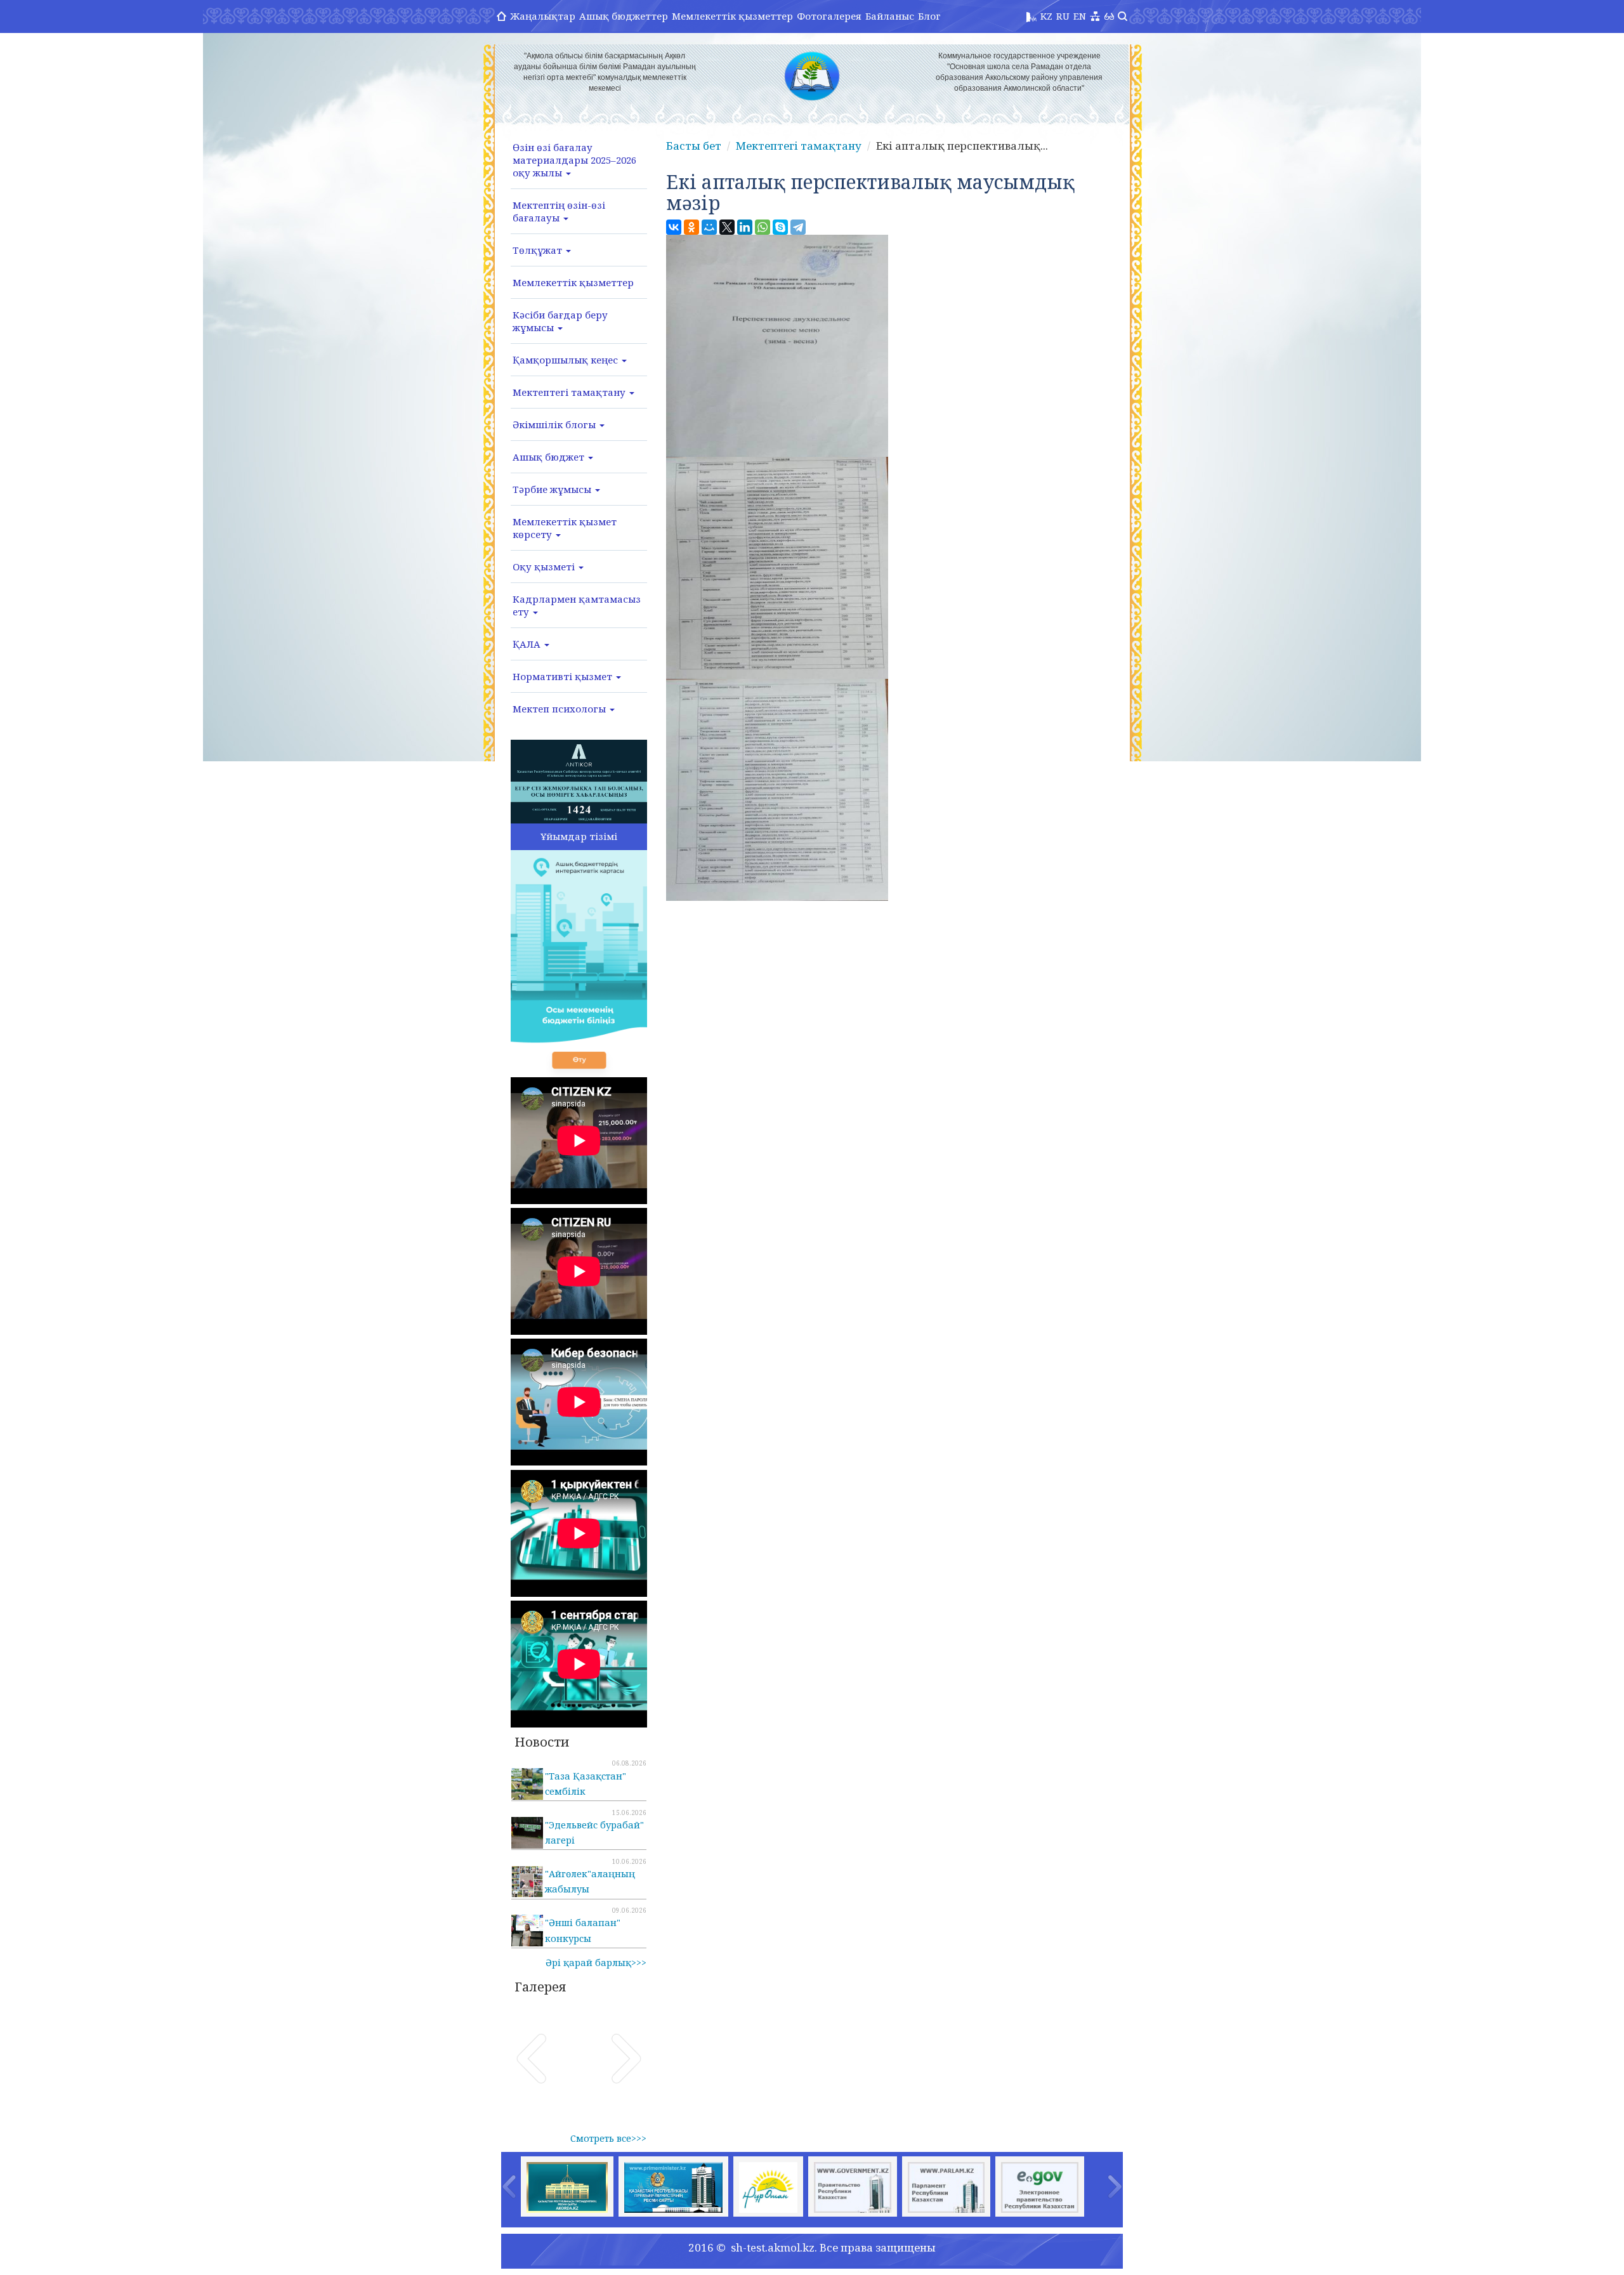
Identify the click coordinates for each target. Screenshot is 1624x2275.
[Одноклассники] (691, 227)
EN (1080, 16)
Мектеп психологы (560, 709)
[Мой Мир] (709, 227)
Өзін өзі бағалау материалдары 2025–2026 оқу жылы (574, 160)
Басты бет (694, 146)
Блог (929, 16)
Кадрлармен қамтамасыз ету (577, 605)
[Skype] (780, 227)
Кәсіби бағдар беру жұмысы (560, 321)
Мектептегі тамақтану (570, 392)
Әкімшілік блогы (555, 424)
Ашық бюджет (550, 457)
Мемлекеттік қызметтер (732, 16)
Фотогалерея (829, 16)
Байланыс (890, 16)
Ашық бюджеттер (624, 16)
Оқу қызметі (545, 567)
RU (1063, 16)
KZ (1046, 16)
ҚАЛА (528, 644)
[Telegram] (798, 227)
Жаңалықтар (543, 16)
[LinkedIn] (745, 227)
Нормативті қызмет (564, 676)
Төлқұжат (539, 250)
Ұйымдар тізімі (579, 836)
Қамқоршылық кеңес (566, 360)
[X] (727, 227)
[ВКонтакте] (674, 227)
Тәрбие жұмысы (553, 489)
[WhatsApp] (763, 227)
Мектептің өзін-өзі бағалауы (559, 211)
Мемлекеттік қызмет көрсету (565, 528)
